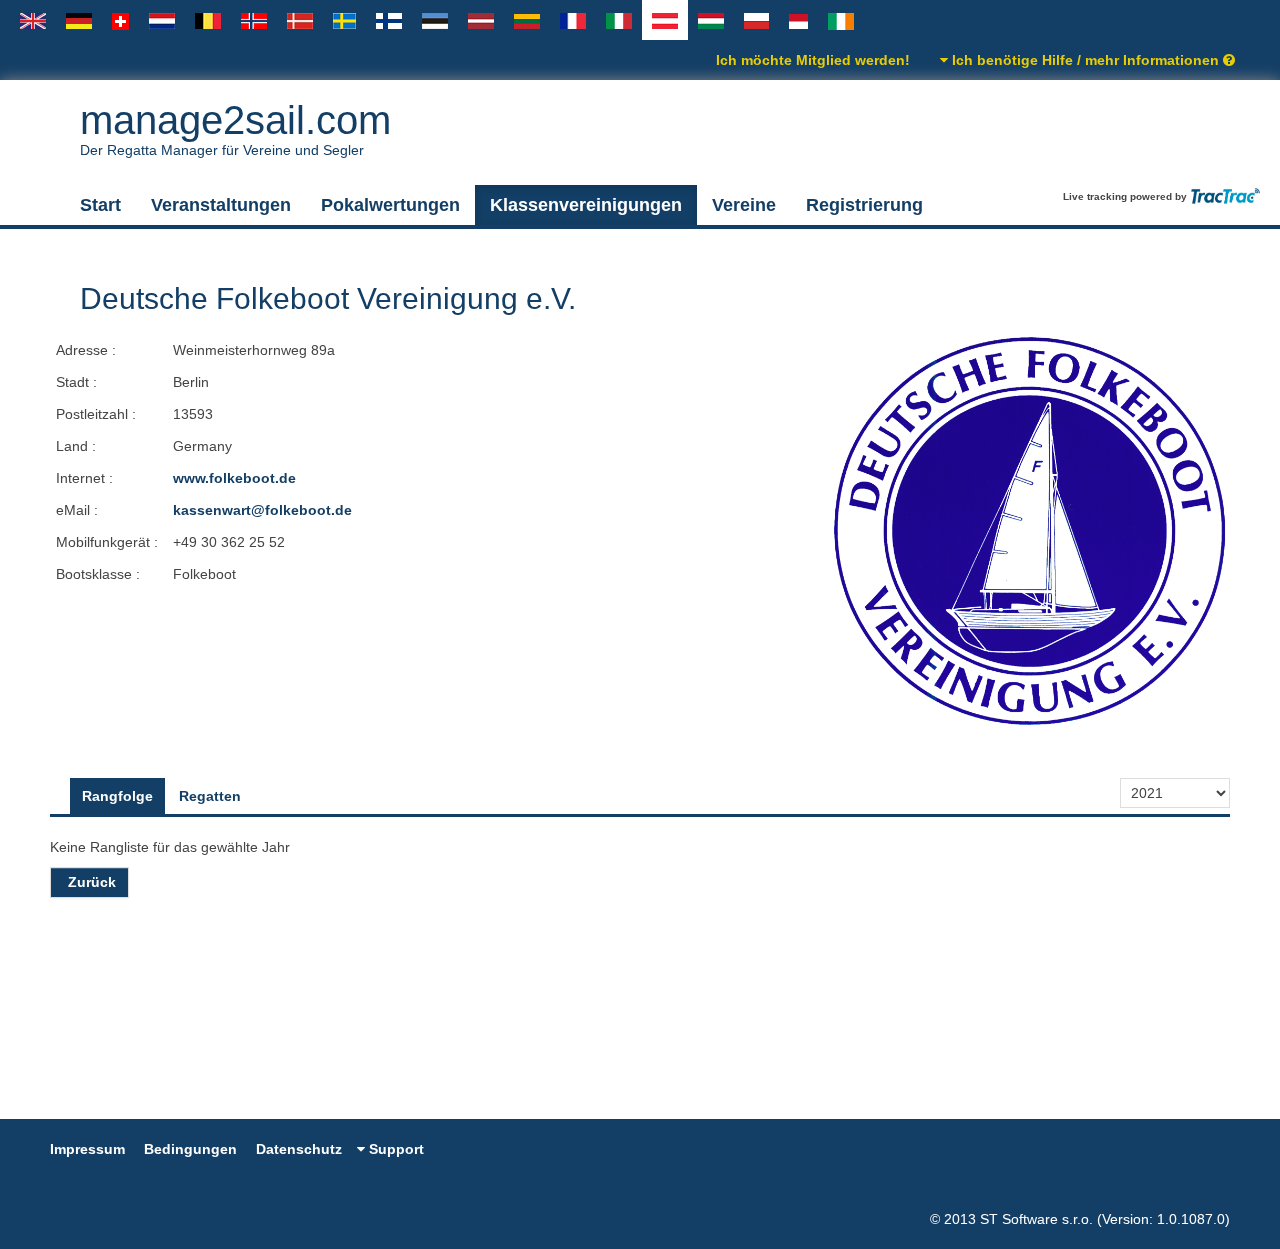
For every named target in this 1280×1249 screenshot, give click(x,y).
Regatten (210, 796)
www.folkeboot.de (234, 478)
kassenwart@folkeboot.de (262, 510)
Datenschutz (299, 1149)
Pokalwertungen (390, 205)
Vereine (744, 205)
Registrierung (864, 205)
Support (394, 1149)
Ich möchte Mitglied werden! (813, 60)
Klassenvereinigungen (586, 205)
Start (100, 205)
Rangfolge (117, 796)
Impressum (87, 1149)
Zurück (92, 882)
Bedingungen (190, 1149)
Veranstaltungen (221, 205)
